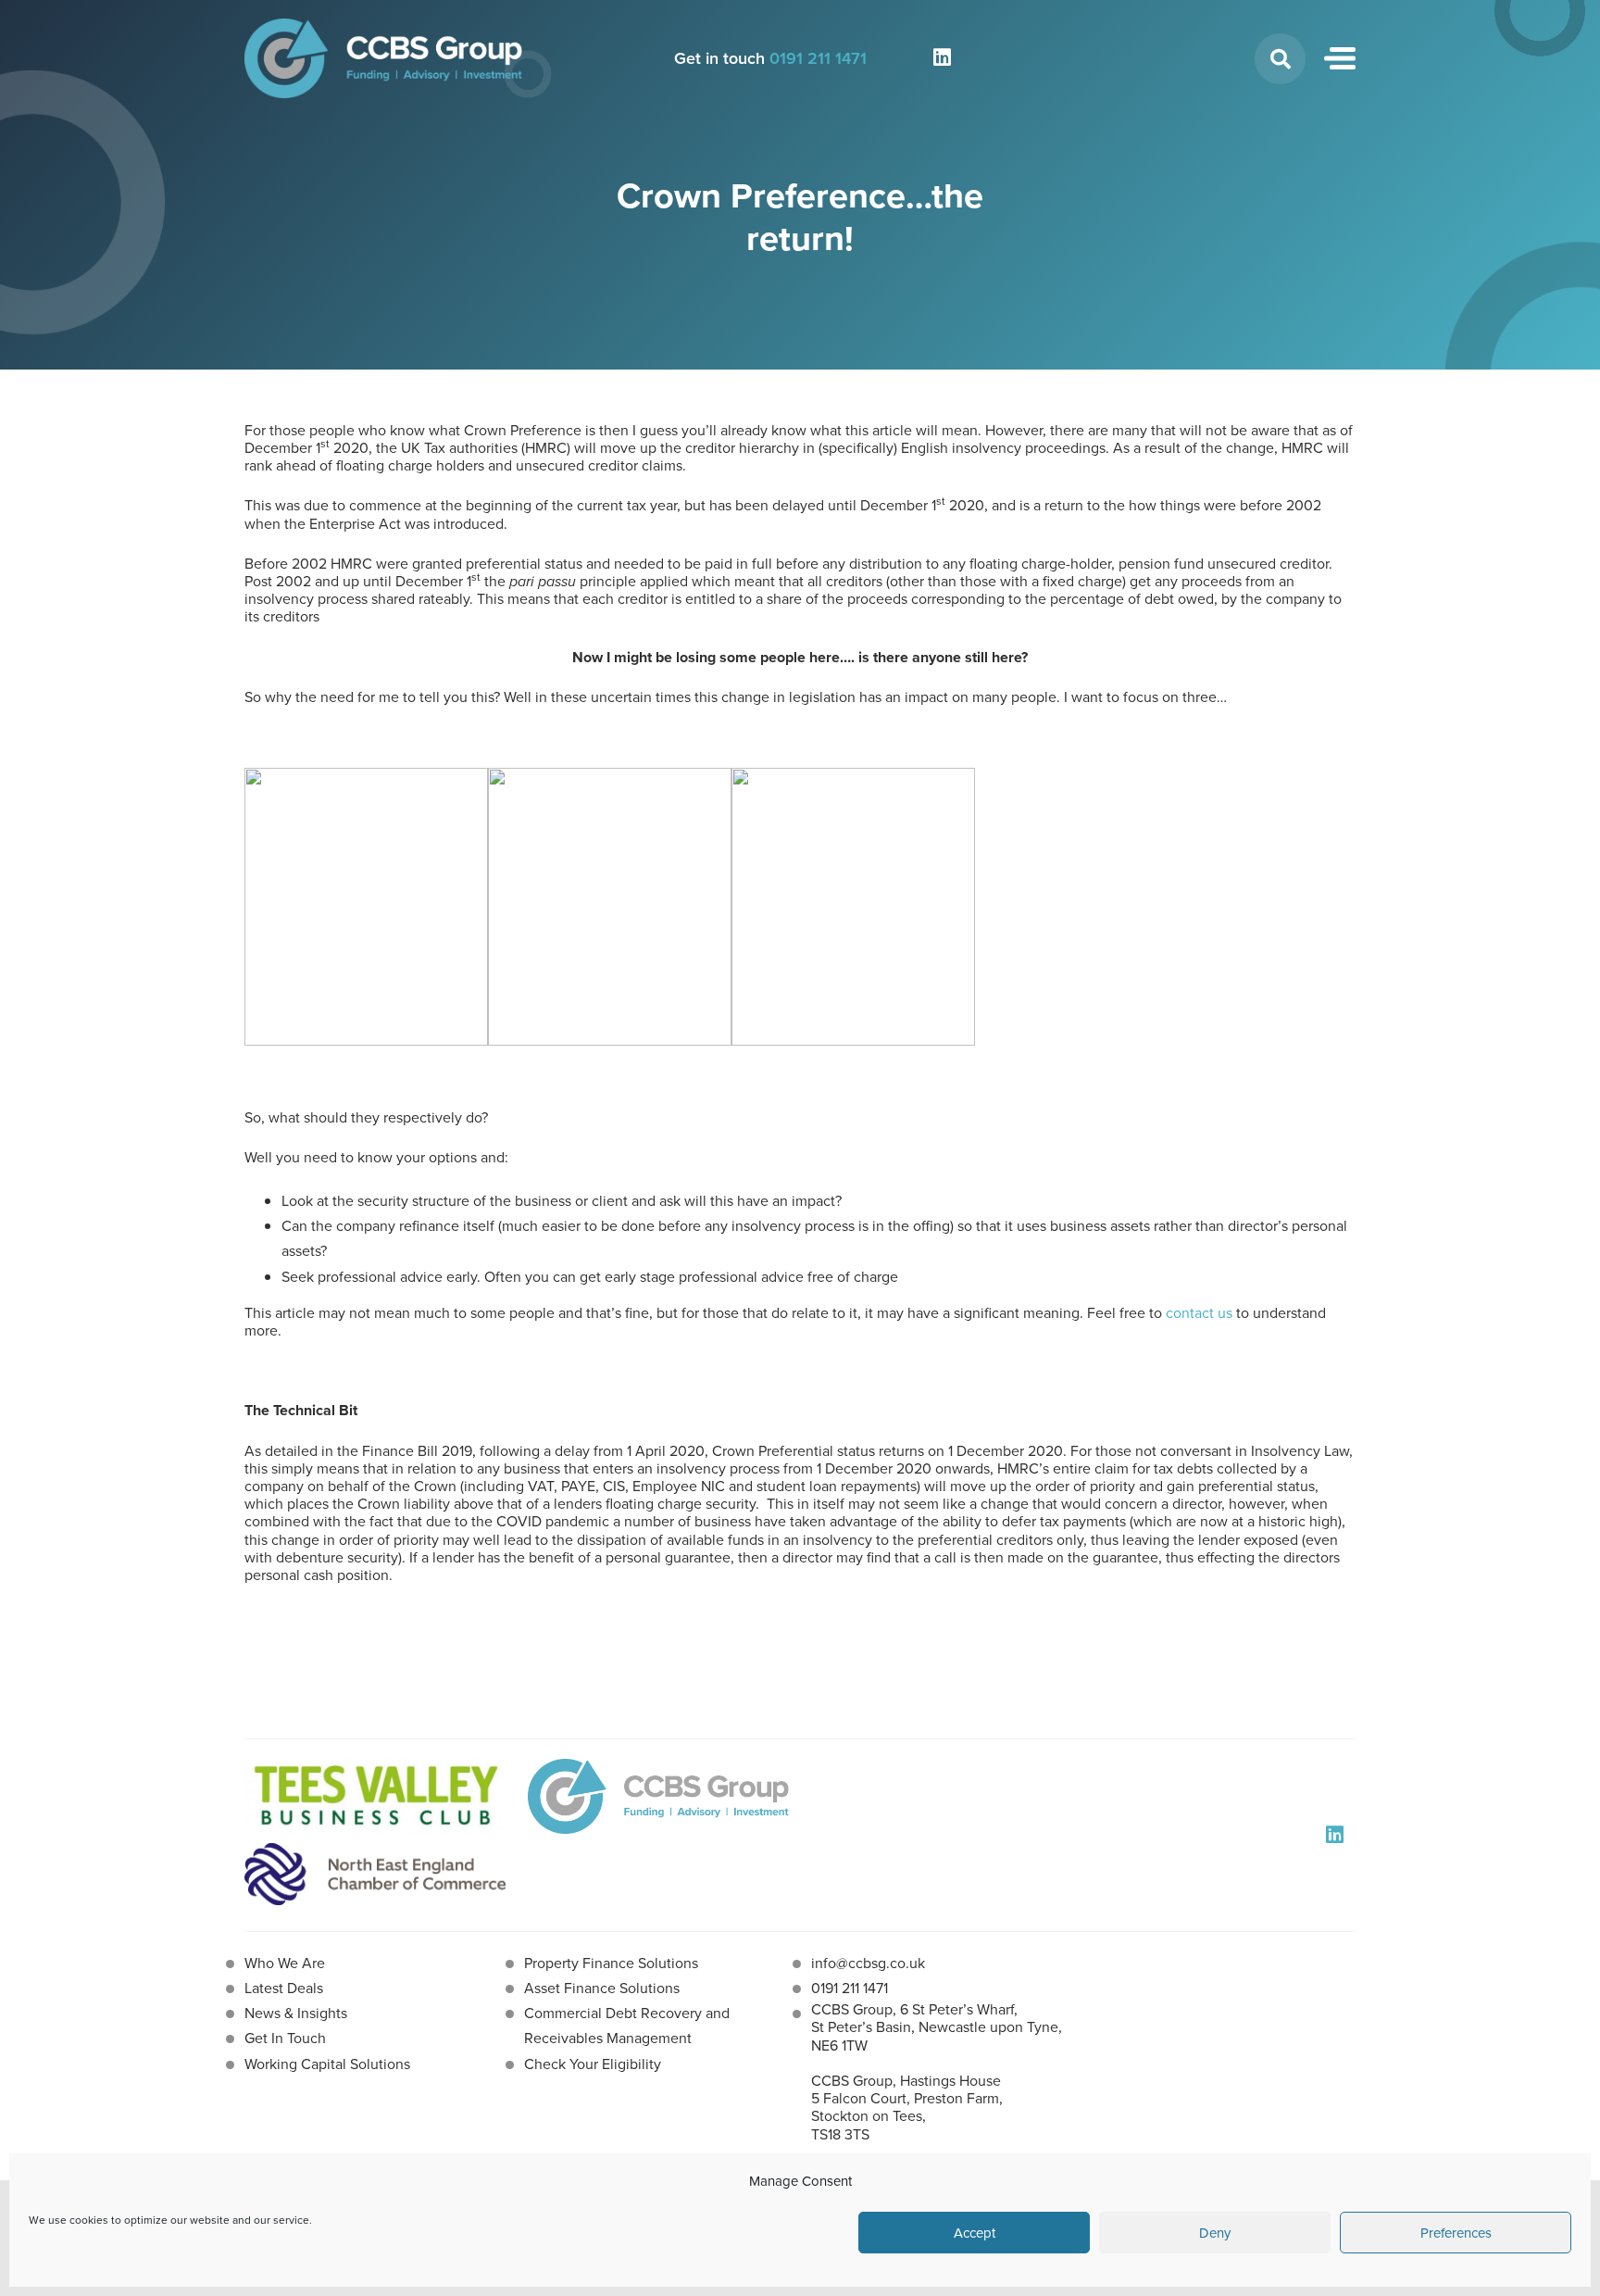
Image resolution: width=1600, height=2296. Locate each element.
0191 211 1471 (818, 58)
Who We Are (285, 1963)
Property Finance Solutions (611, 1963)
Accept (975, 2233)
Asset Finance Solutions (602, 1988)
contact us (1199, 1312)
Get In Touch (285, 2038)
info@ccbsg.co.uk (868, 1963)
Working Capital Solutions (327, 2064)
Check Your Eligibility (593, 2064)
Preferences (1456, 2233)
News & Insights (296, 2013)
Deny (1215, 2233)
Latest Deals (284, 1988)
